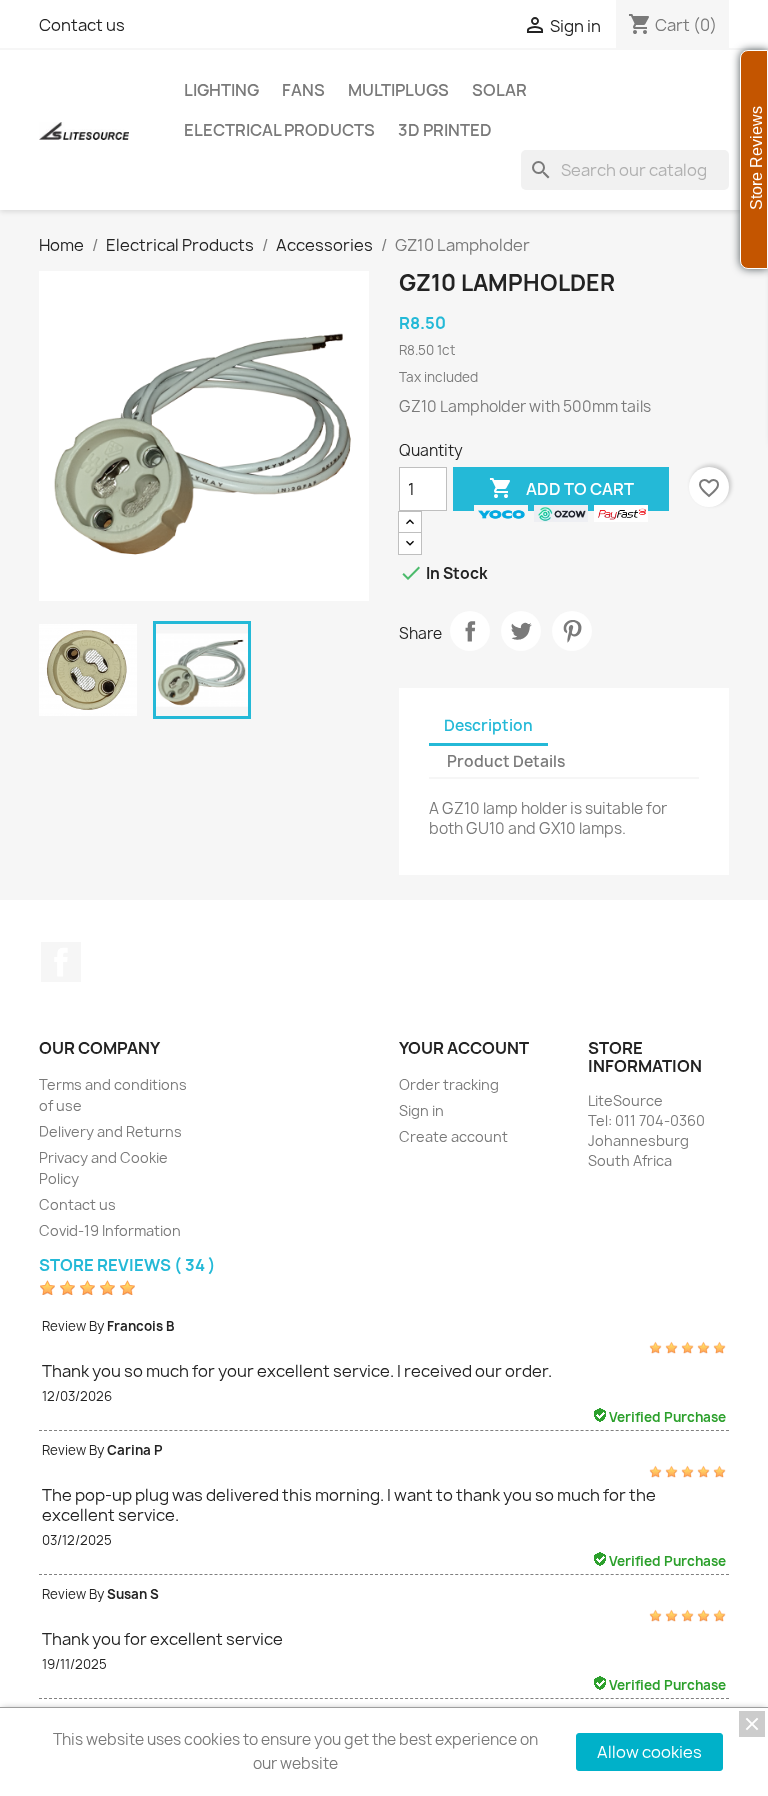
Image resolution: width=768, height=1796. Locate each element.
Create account (453, 1136)
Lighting (221, 90)
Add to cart (561, 488)
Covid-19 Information (110, 1230)
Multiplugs (398, 90)
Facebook (61, 962)
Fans (303, 90)
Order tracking (449, 1084)
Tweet (521, 631)
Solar (499, 90)
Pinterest (572, 631)
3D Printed (445, 130)
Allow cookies (649, 1752)
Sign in (421, 1110)
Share (470, 631)
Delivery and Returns (110, 1131)
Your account (464, 1048)
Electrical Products (279, 130)
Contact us (82, 25)
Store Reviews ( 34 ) (127, 1265)
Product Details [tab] (506, 761)
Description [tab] (488, 725)
